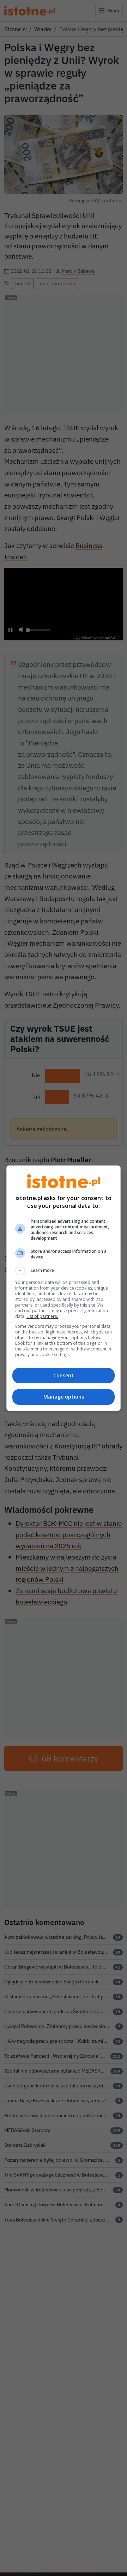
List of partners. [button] (42, 1316)
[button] (64, 1270)
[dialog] (64, 1288)
